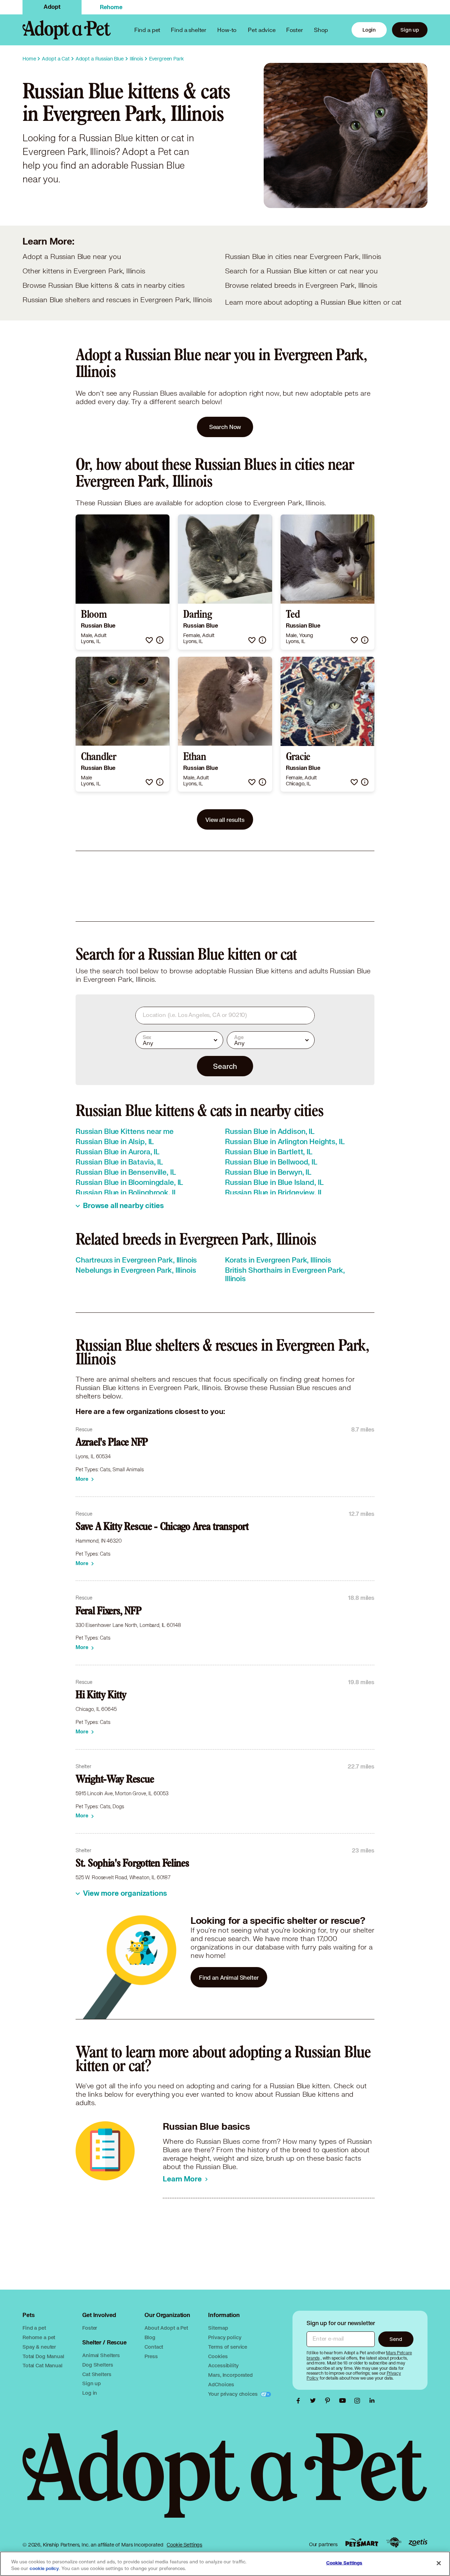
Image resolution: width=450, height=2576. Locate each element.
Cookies (218, 2356)
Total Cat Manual (43, 2365)
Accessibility (223, 2365)
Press (151, 2356)
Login (369, 30)
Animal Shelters (101, 2355)
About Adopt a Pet (166, 2328)
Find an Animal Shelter (229, 1977)
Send (396, 2339)
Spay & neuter (39, 2347)
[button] (149, 640)
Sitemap (218, 2328)
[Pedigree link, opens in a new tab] (394, 2543)
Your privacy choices (233, 2394)
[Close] (439, 2563)
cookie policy (44, 2569)
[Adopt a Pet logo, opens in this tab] (225, 2481)
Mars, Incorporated (230, 2375)
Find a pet (34, 2328)
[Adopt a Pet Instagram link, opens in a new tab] (359, 2401)
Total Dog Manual (43, 2356)
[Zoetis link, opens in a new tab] (418, 2542)
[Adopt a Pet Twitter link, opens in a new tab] (315, 2401)
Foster (295, 30)
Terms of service (228, 2347)
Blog (150, 2337)
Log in (90, 2393)
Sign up (410, 30)
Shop (321, 30)
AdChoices (221, 2384)
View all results (225, 820)
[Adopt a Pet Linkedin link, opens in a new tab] (372, 2401)
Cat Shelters (97, 2374)
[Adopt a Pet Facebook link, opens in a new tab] (300, 2401)
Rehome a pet (39, 2337)
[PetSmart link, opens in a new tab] (362, 2542)
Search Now (225, 427)
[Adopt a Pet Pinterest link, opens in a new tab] (329, 2401)
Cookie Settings (184, 2545)
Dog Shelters (98, 2365)
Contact (154, 2347)
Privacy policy (225, 2337)
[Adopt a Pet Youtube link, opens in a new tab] (344, 2401)
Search (225, 1066)
